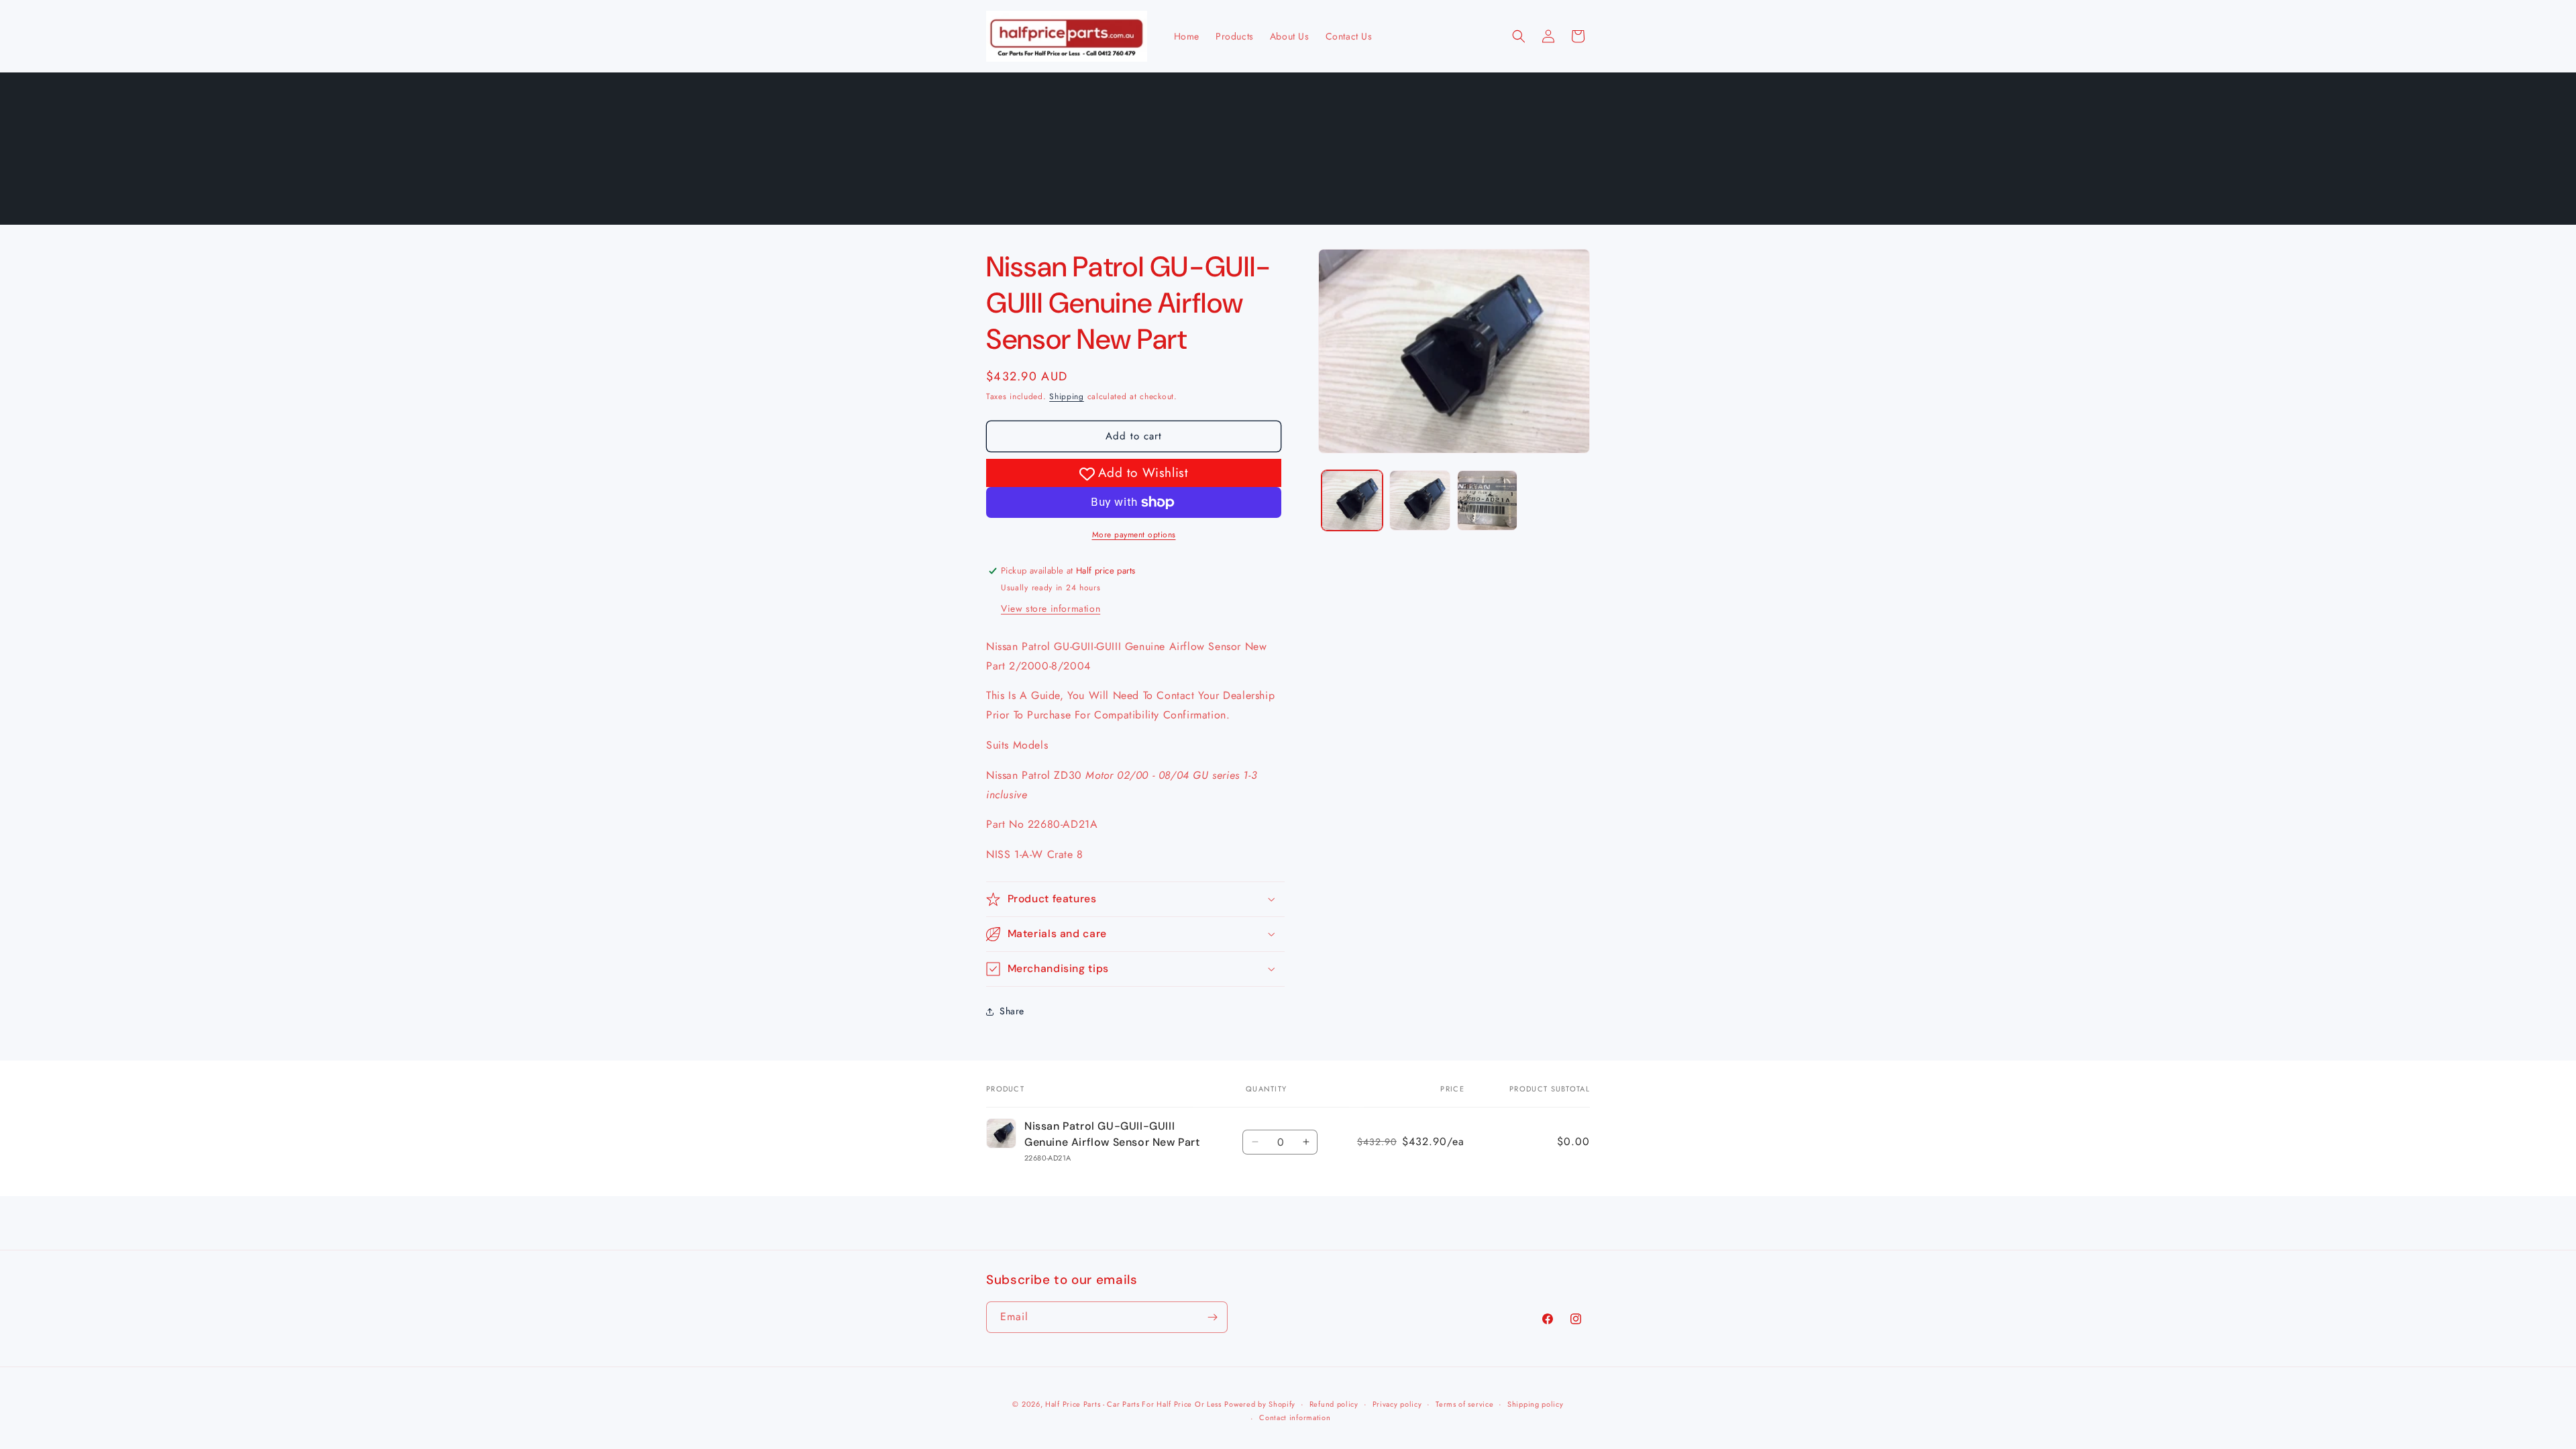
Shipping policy (1536, 1404)
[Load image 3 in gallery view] (1488, 501)
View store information (1051, 608)
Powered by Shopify (1260, 1404)
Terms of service (1464, 1404)
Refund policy (1334, 1404)
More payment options (1134, 535)
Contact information (1295, 1417)
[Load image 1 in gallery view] (1352, 501)
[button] (1519, 36)
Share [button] (1012, 1011)
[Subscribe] (1212, 1317)
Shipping (1067, 396)
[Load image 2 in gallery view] (1420, 501)
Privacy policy (1397, 1404)
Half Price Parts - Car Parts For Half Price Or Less (1133, 1404)
